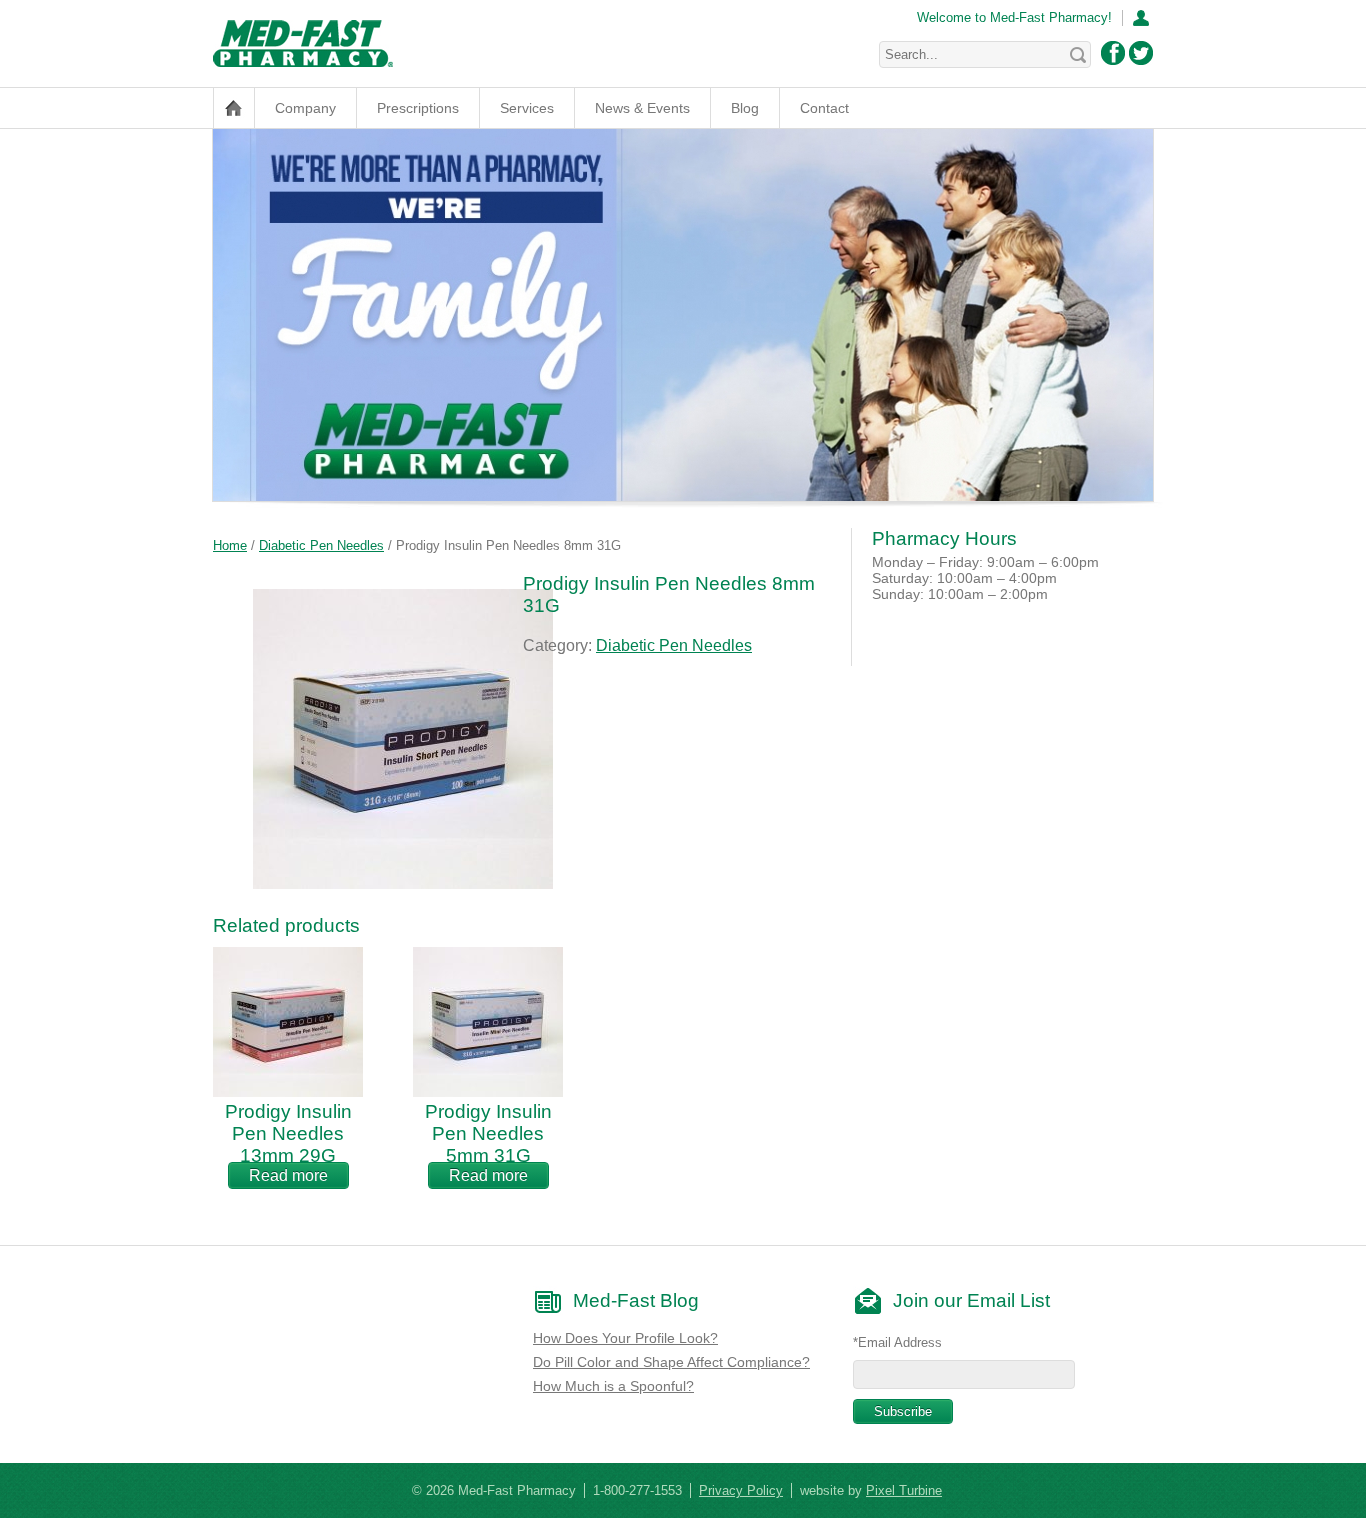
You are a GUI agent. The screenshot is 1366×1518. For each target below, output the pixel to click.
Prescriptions (418, 108)
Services (527, 108)
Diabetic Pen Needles (321, 545)
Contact (824, 108)
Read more (288, 1175)
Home (230, 545)
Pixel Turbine (904, 1490)
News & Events (642, 108)
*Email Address (897, 1342)
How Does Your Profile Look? (625, 1338)
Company (305, 108)
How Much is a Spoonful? (613, 1386)
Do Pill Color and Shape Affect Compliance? (671, 1362)
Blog (745, 108)
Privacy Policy (741, 1490)
